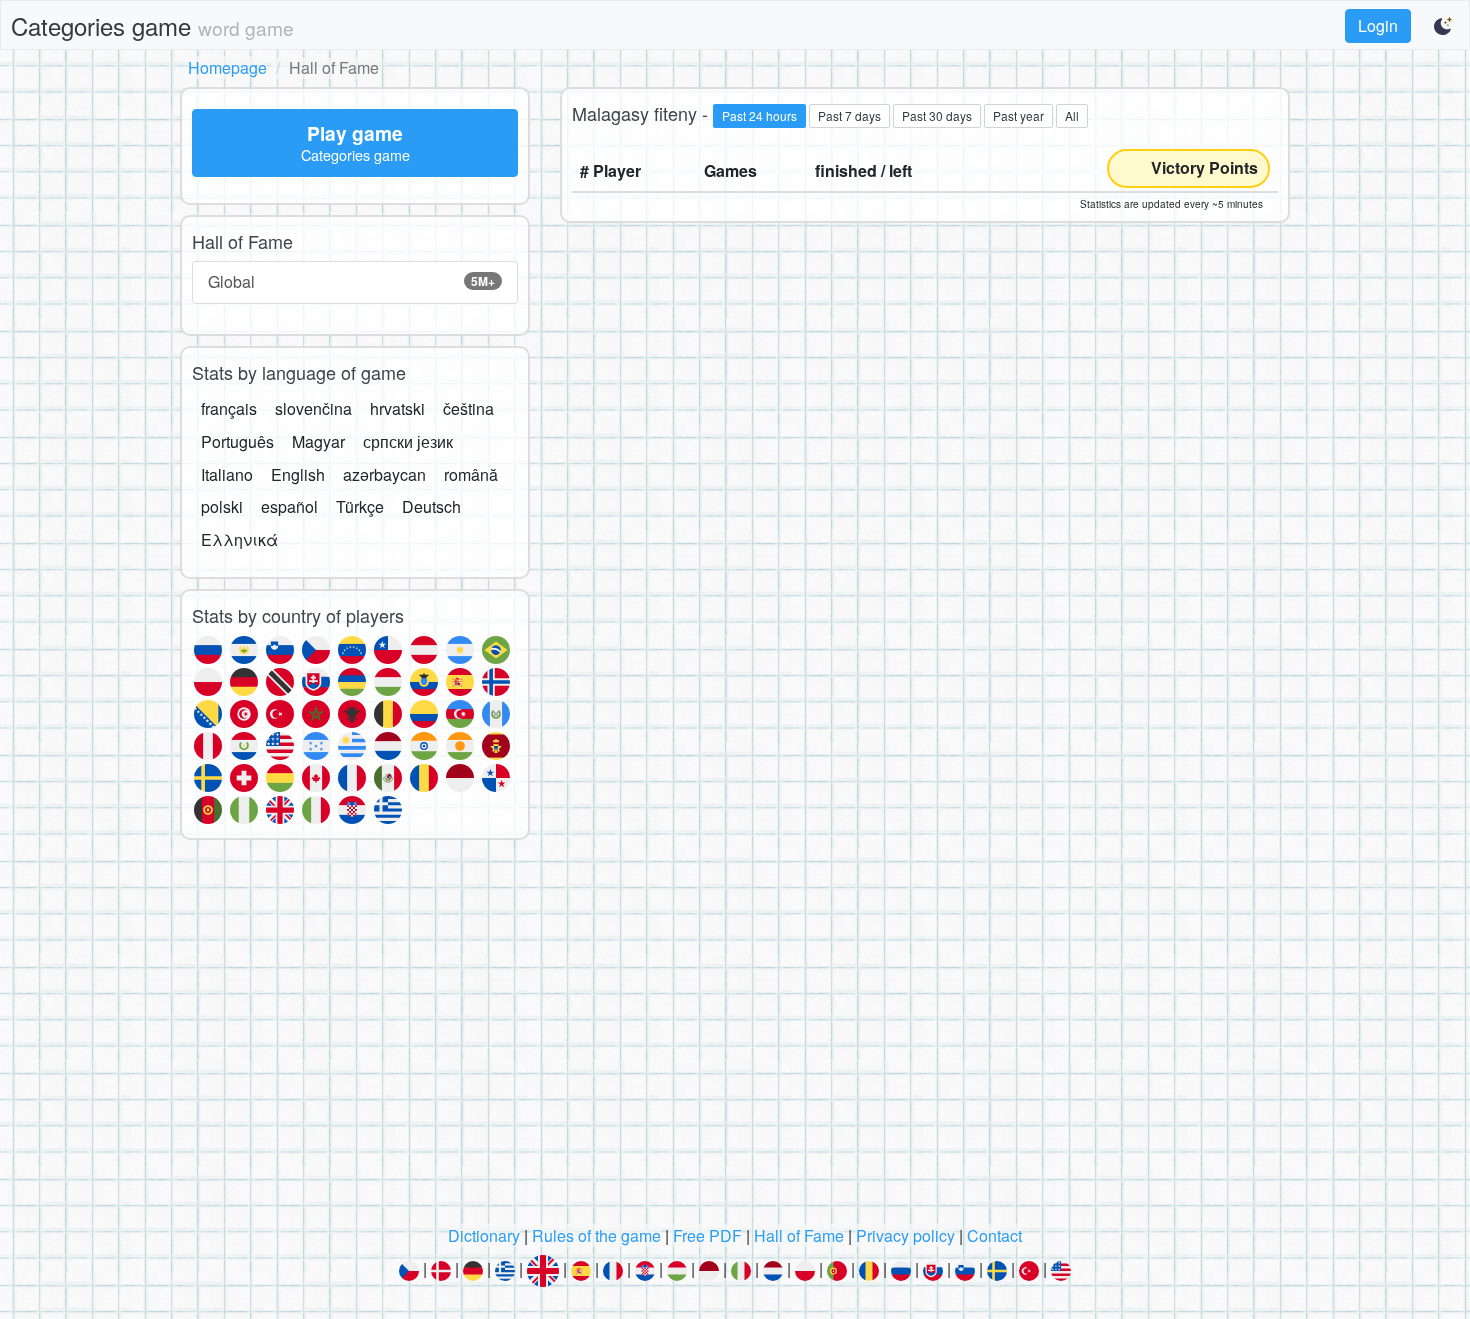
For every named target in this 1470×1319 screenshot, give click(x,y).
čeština (468, 408)
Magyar (318, 441)
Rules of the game (596, 1235)
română (471, 474)
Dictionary (484, 1235)
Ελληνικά (239, 539)
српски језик (408, 441)
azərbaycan (384, 474)
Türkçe (360, 506)
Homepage (227, 67)
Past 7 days (849, 115)
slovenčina (313, 408)
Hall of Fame (799, 1235)
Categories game (152, 25)
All (1072, 115)
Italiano (227, 474)
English (298, 474)
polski (222, 506)
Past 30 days (937, 115)
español (289, 506)
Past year (1018, 115)
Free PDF (707, 1235)
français (229, 408)
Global (351, 281)
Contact (994, 1235)
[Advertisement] (735, 1038)
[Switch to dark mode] (1444, 26)
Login (1378, 25)
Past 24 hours (759, 115)
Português (237, 441)
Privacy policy (905, 1235)
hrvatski (397, 408)
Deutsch (431, 506)
